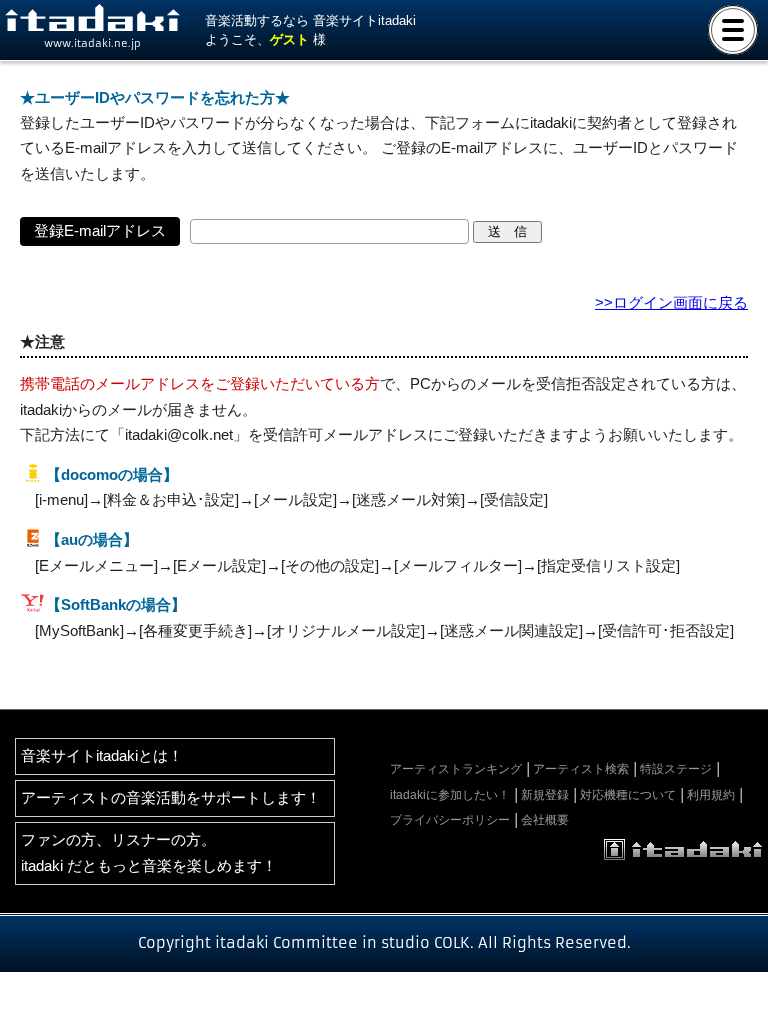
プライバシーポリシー (450, 820)
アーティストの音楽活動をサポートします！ (171, 798)
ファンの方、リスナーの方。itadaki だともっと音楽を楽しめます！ (149, 852)
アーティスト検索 (581, 769)
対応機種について (628, 795)
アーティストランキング (456, 769)
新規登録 (545, 795)
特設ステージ (676, 769)
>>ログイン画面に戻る (671, 303)
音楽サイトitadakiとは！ (102, 756)
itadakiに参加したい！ (450, 795)
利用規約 (711, 795)
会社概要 (545, 820)
